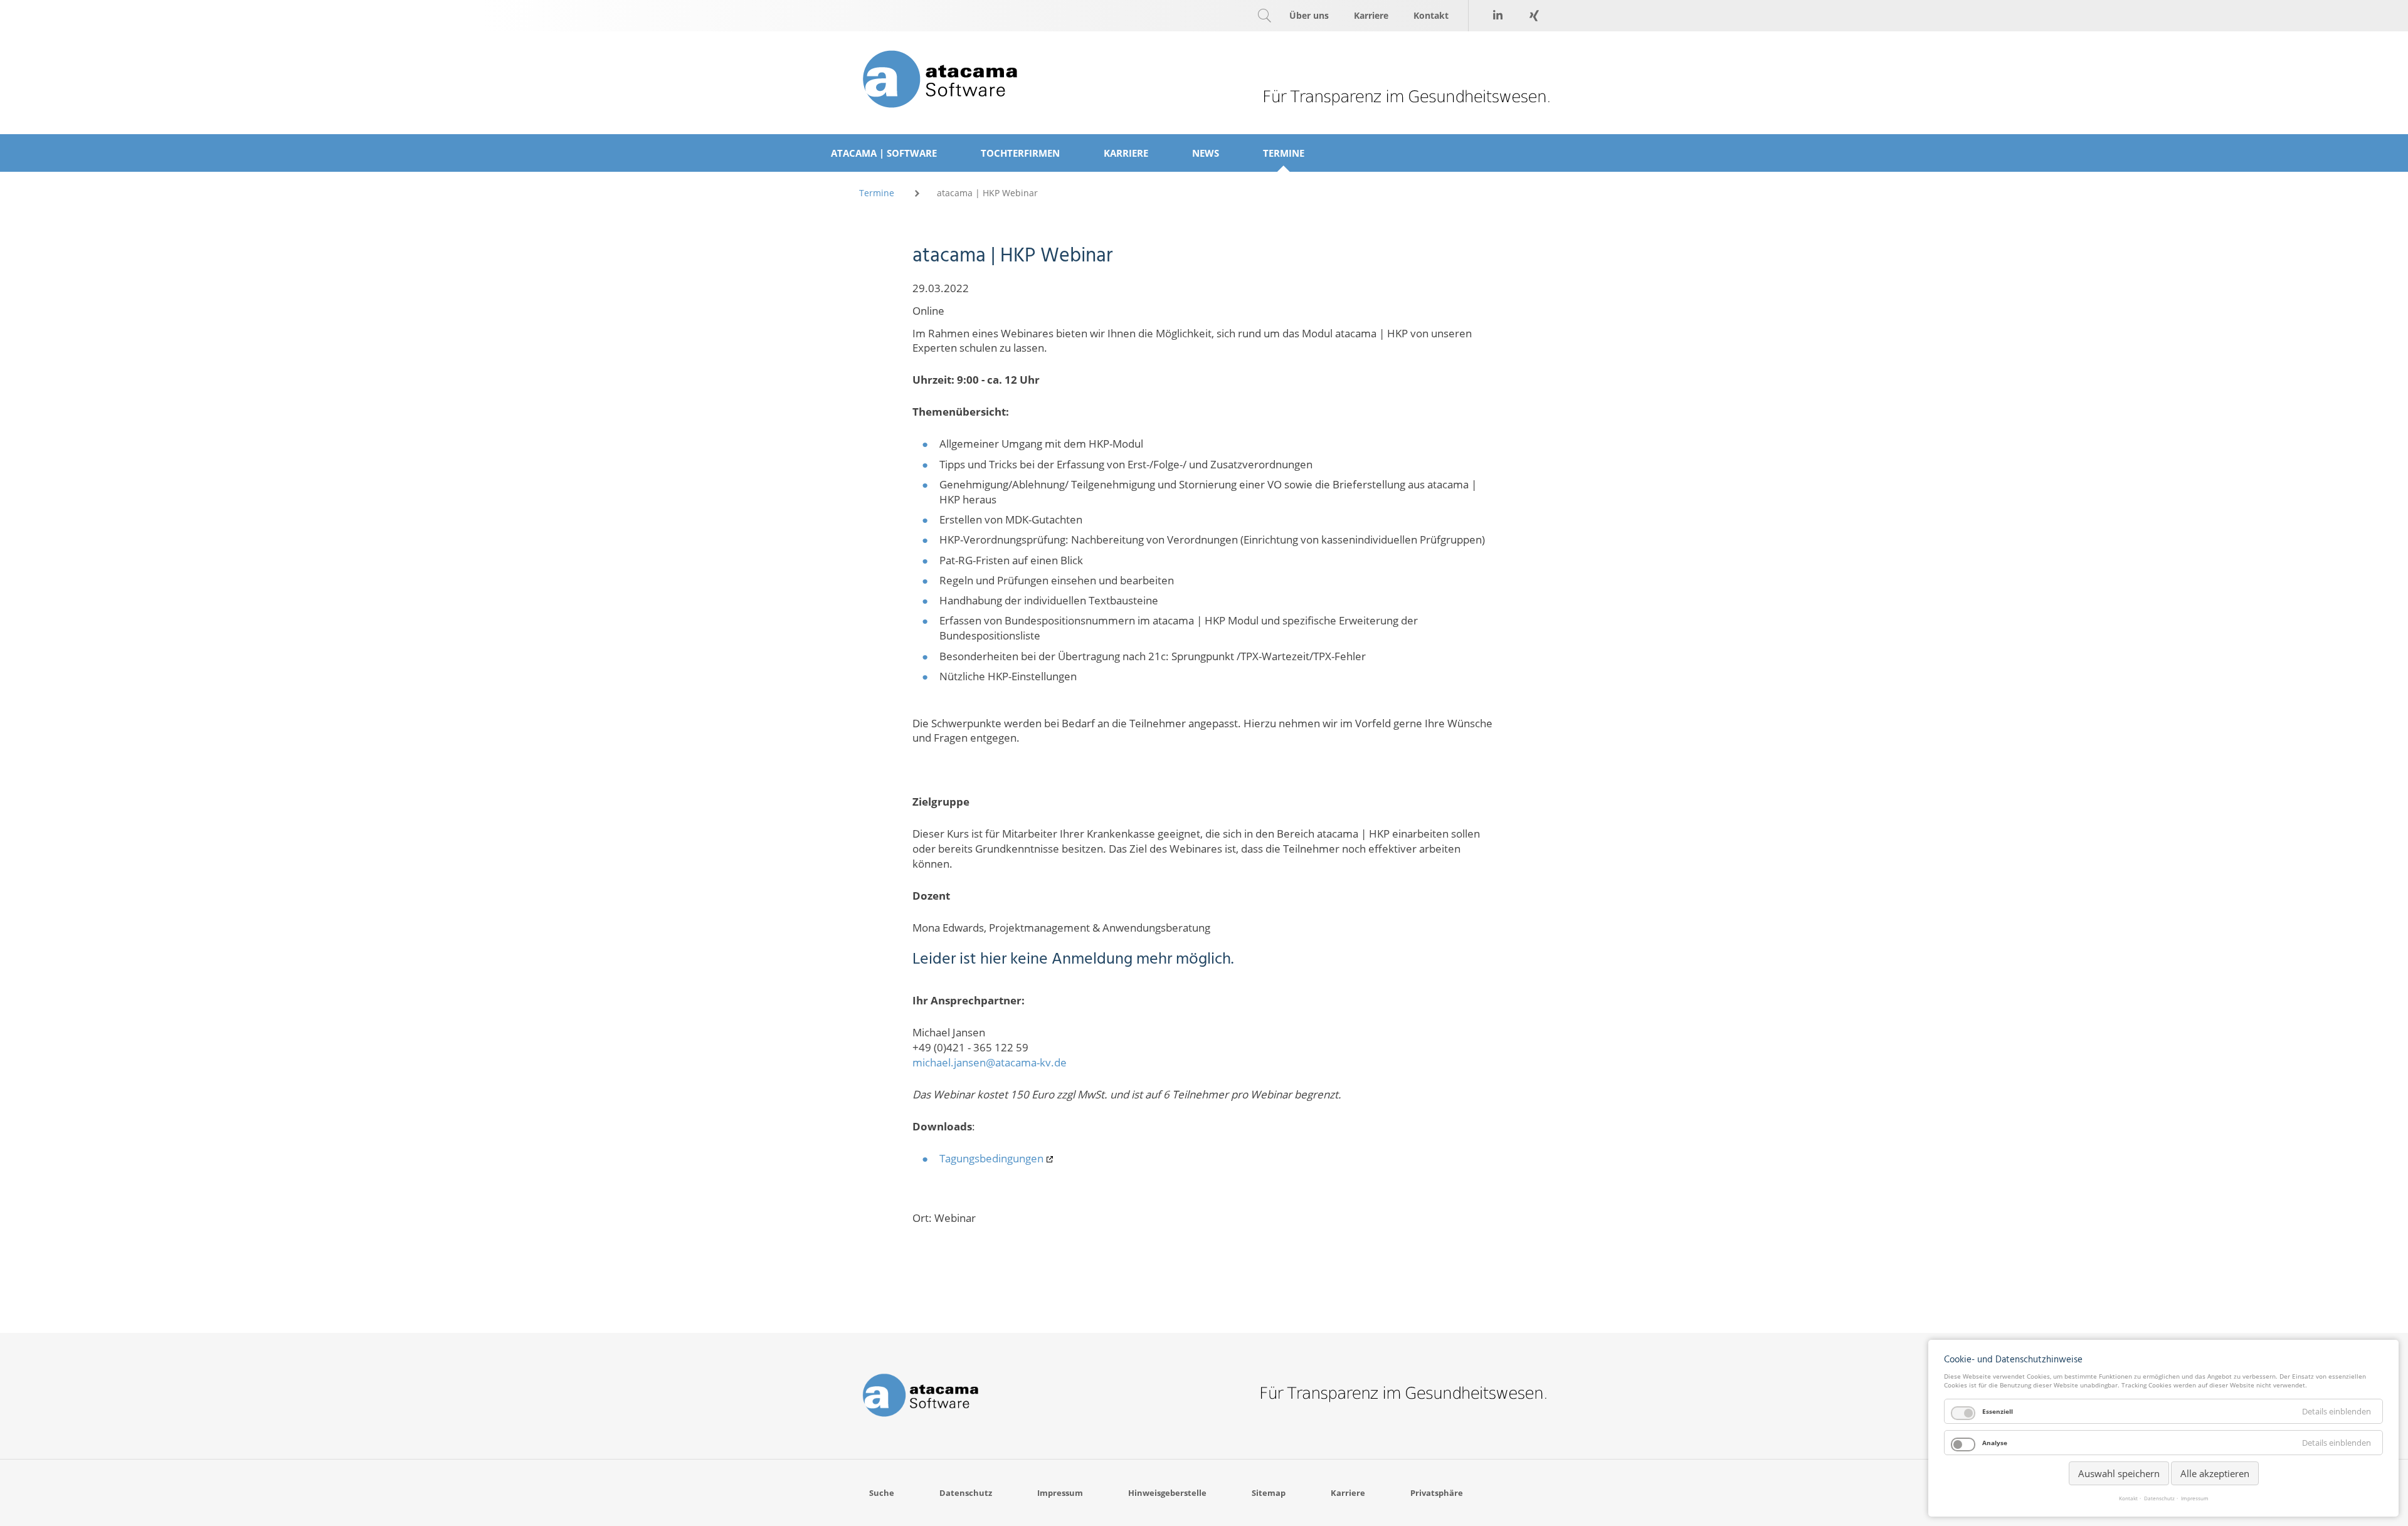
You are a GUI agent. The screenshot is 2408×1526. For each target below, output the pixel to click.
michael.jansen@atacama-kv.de (990, 1062)
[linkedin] (1497, 16)
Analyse (1995, 1443)
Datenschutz (2159, 1498)
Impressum (2195, 1498)
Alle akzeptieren (2215, 1473)
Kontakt (2128, 1498)
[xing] (1534, 16)
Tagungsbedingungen (991, 1158)
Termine (877, 193)
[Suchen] (1264, 16)
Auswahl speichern (2119, 1473)
